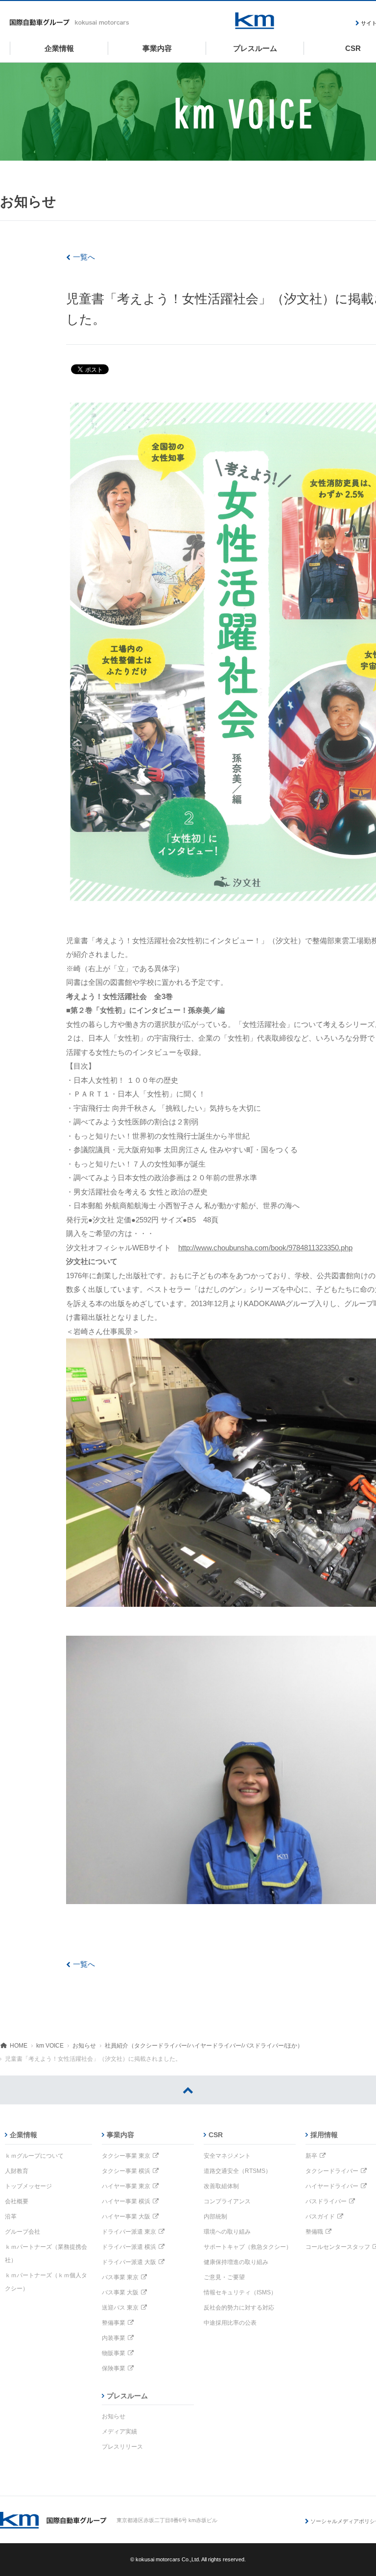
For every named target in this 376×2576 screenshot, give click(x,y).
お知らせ (84, 2046)
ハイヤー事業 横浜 (126, 2201)
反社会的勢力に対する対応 (239, 2308)
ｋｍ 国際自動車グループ (53, 2520)
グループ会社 (23, 2232)
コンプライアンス (227, 2201)
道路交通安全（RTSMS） (237, 2171)
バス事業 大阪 (120, 2292)
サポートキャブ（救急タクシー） (248, 2247)
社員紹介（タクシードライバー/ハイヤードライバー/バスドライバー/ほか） (204, 2046)
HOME (19, 2046)
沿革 (11, 2217)
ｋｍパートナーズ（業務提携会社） (46, 2254)
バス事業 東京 (120, 2277)
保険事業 (114, 2368)
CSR (216, 2135)
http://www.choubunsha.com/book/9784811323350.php (265, 1248)
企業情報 (23, 2135)
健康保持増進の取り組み (236, 2262)
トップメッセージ (28, 2186)
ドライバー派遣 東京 (129, 2232)
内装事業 (114, 2338)
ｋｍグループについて (34, 2156)
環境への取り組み (227, 2232)
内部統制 (215, 2217)
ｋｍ (255, 21)
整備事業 (114, 2323)
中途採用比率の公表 (230, 2323)
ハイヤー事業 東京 (126, 2186)
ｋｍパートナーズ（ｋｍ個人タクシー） (46, 2282)
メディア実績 (119, 2432)
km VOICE (50, 2046)
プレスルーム (127, 2396)
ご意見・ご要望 (224, 2277)
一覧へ (84, 257)
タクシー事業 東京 (126, 2156)
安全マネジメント (227, 2156)
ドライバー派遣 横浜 (129, 2247)
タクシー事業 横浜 (126, 2171)
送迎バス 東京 (120, 2308)
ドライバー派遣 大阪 (129, 2262)
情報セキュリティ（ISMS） (240, 2292)
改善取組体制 (221, 2186)
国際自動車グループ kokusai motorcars (70, 23)
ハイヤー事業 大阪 (126, 2217)
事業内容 (120, 2135)
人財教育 (17, 2171)
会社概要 (17, 2201)
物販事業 (114, 2353)
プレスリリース (122, 2447)
